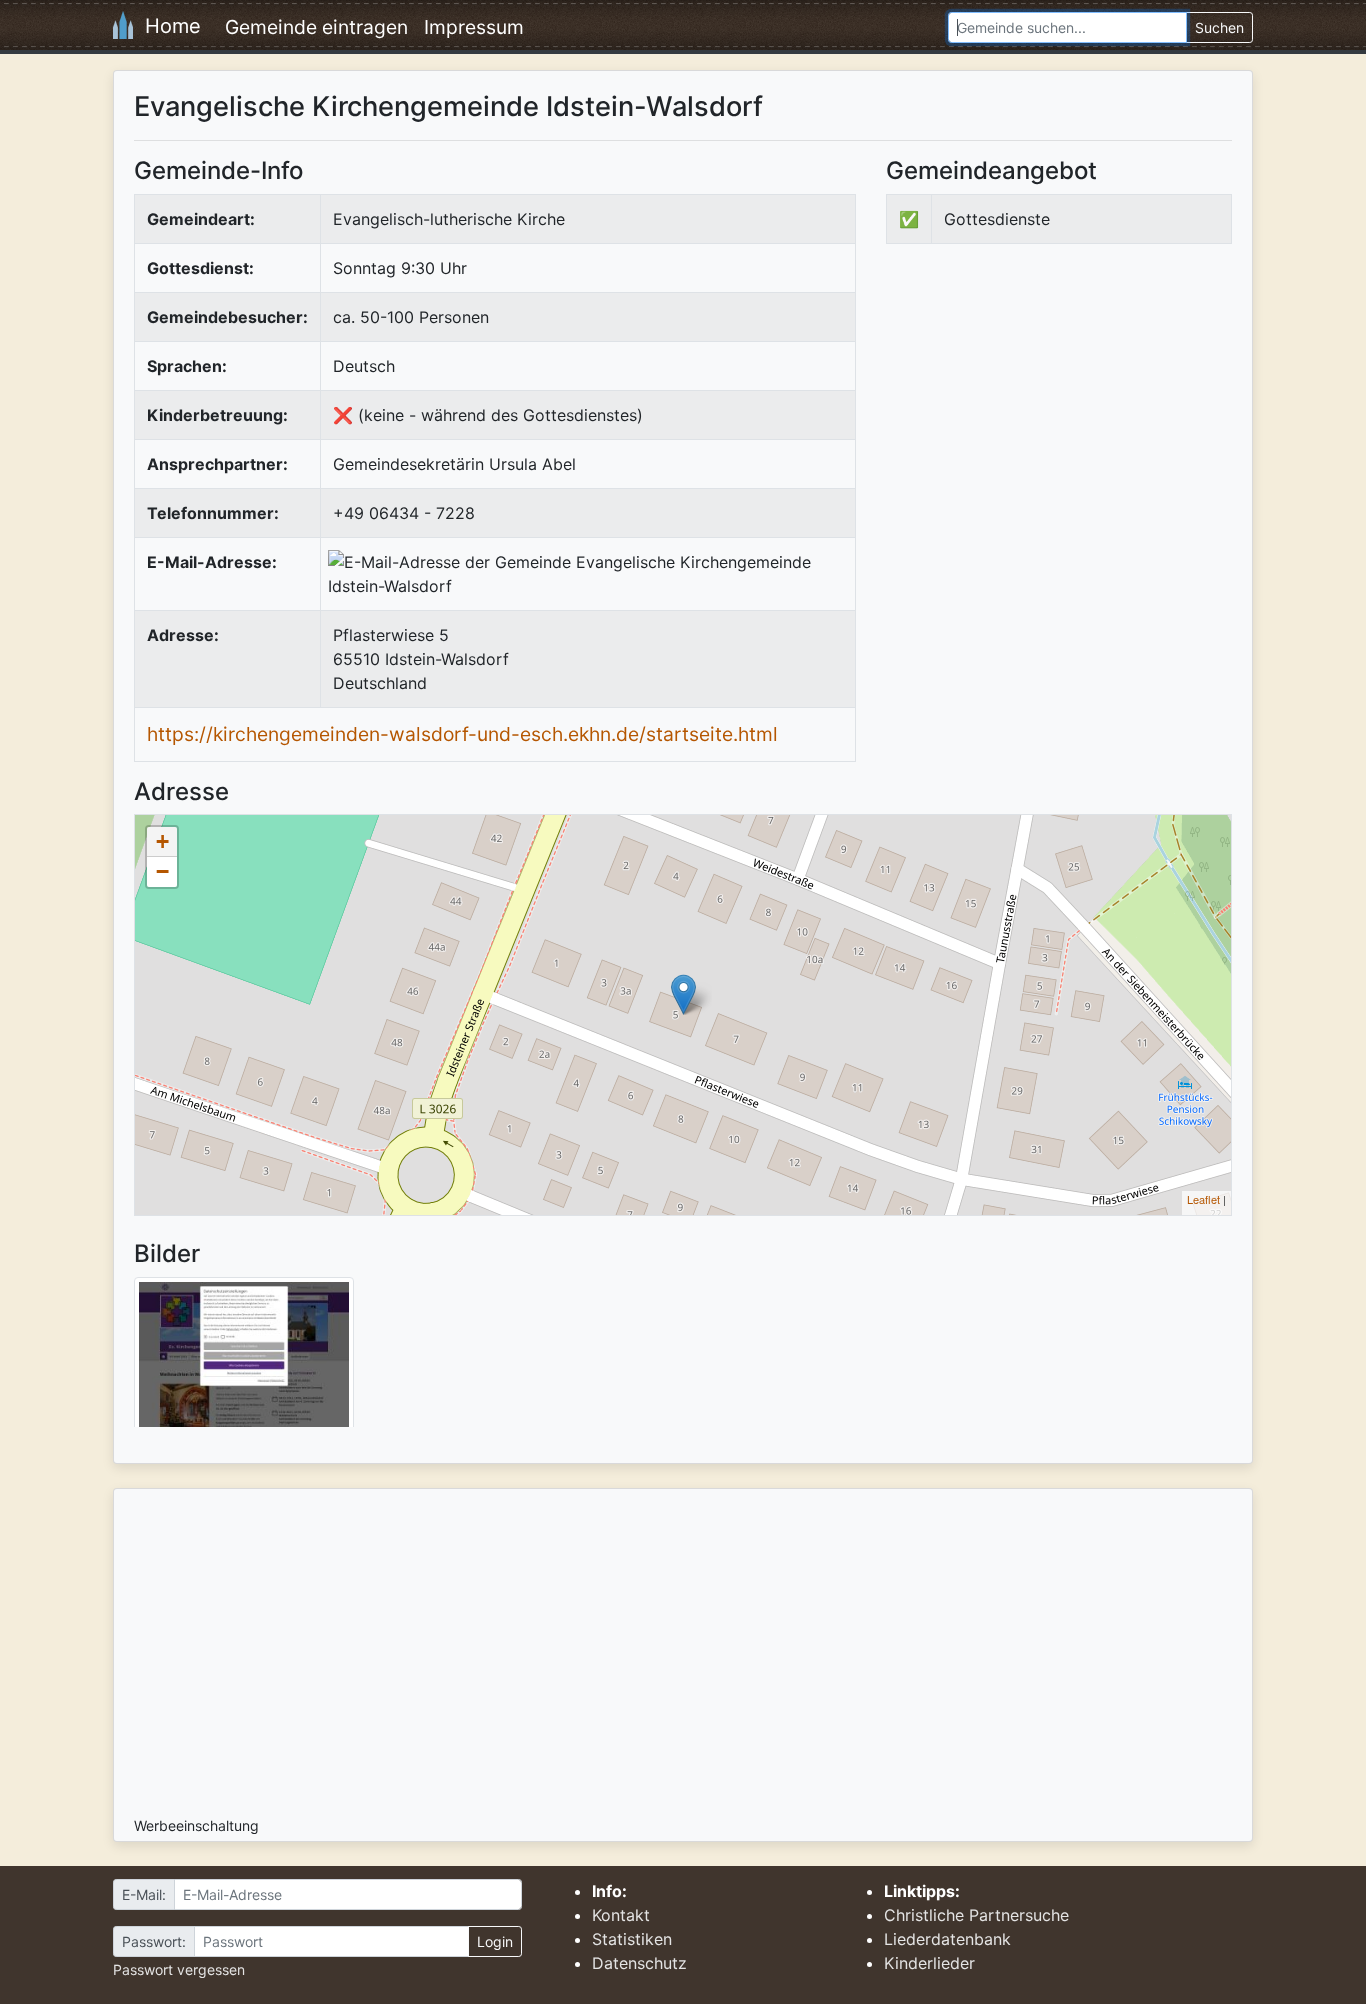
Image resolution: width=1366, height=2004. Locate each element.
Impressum (474, 27)
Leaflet (1203, 1199)
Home (167, 26)
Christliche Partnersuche (976, 1915)
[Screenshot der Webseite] (244, 1359)
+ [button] (162, 841)
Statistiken (632, 1939)
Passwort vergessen (179, 1969)
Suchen (1219, 27)
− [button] (162, 871)
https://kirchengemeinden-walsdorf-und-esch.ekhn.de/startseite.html (462, 734)
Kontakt (621, 1915)
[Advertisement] (1054, 424)
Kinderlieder (929, 1963)
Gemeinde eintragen (316, 27)
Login (495, 1941)
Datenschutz (639, 1963)
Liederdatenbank (947, 1939)
